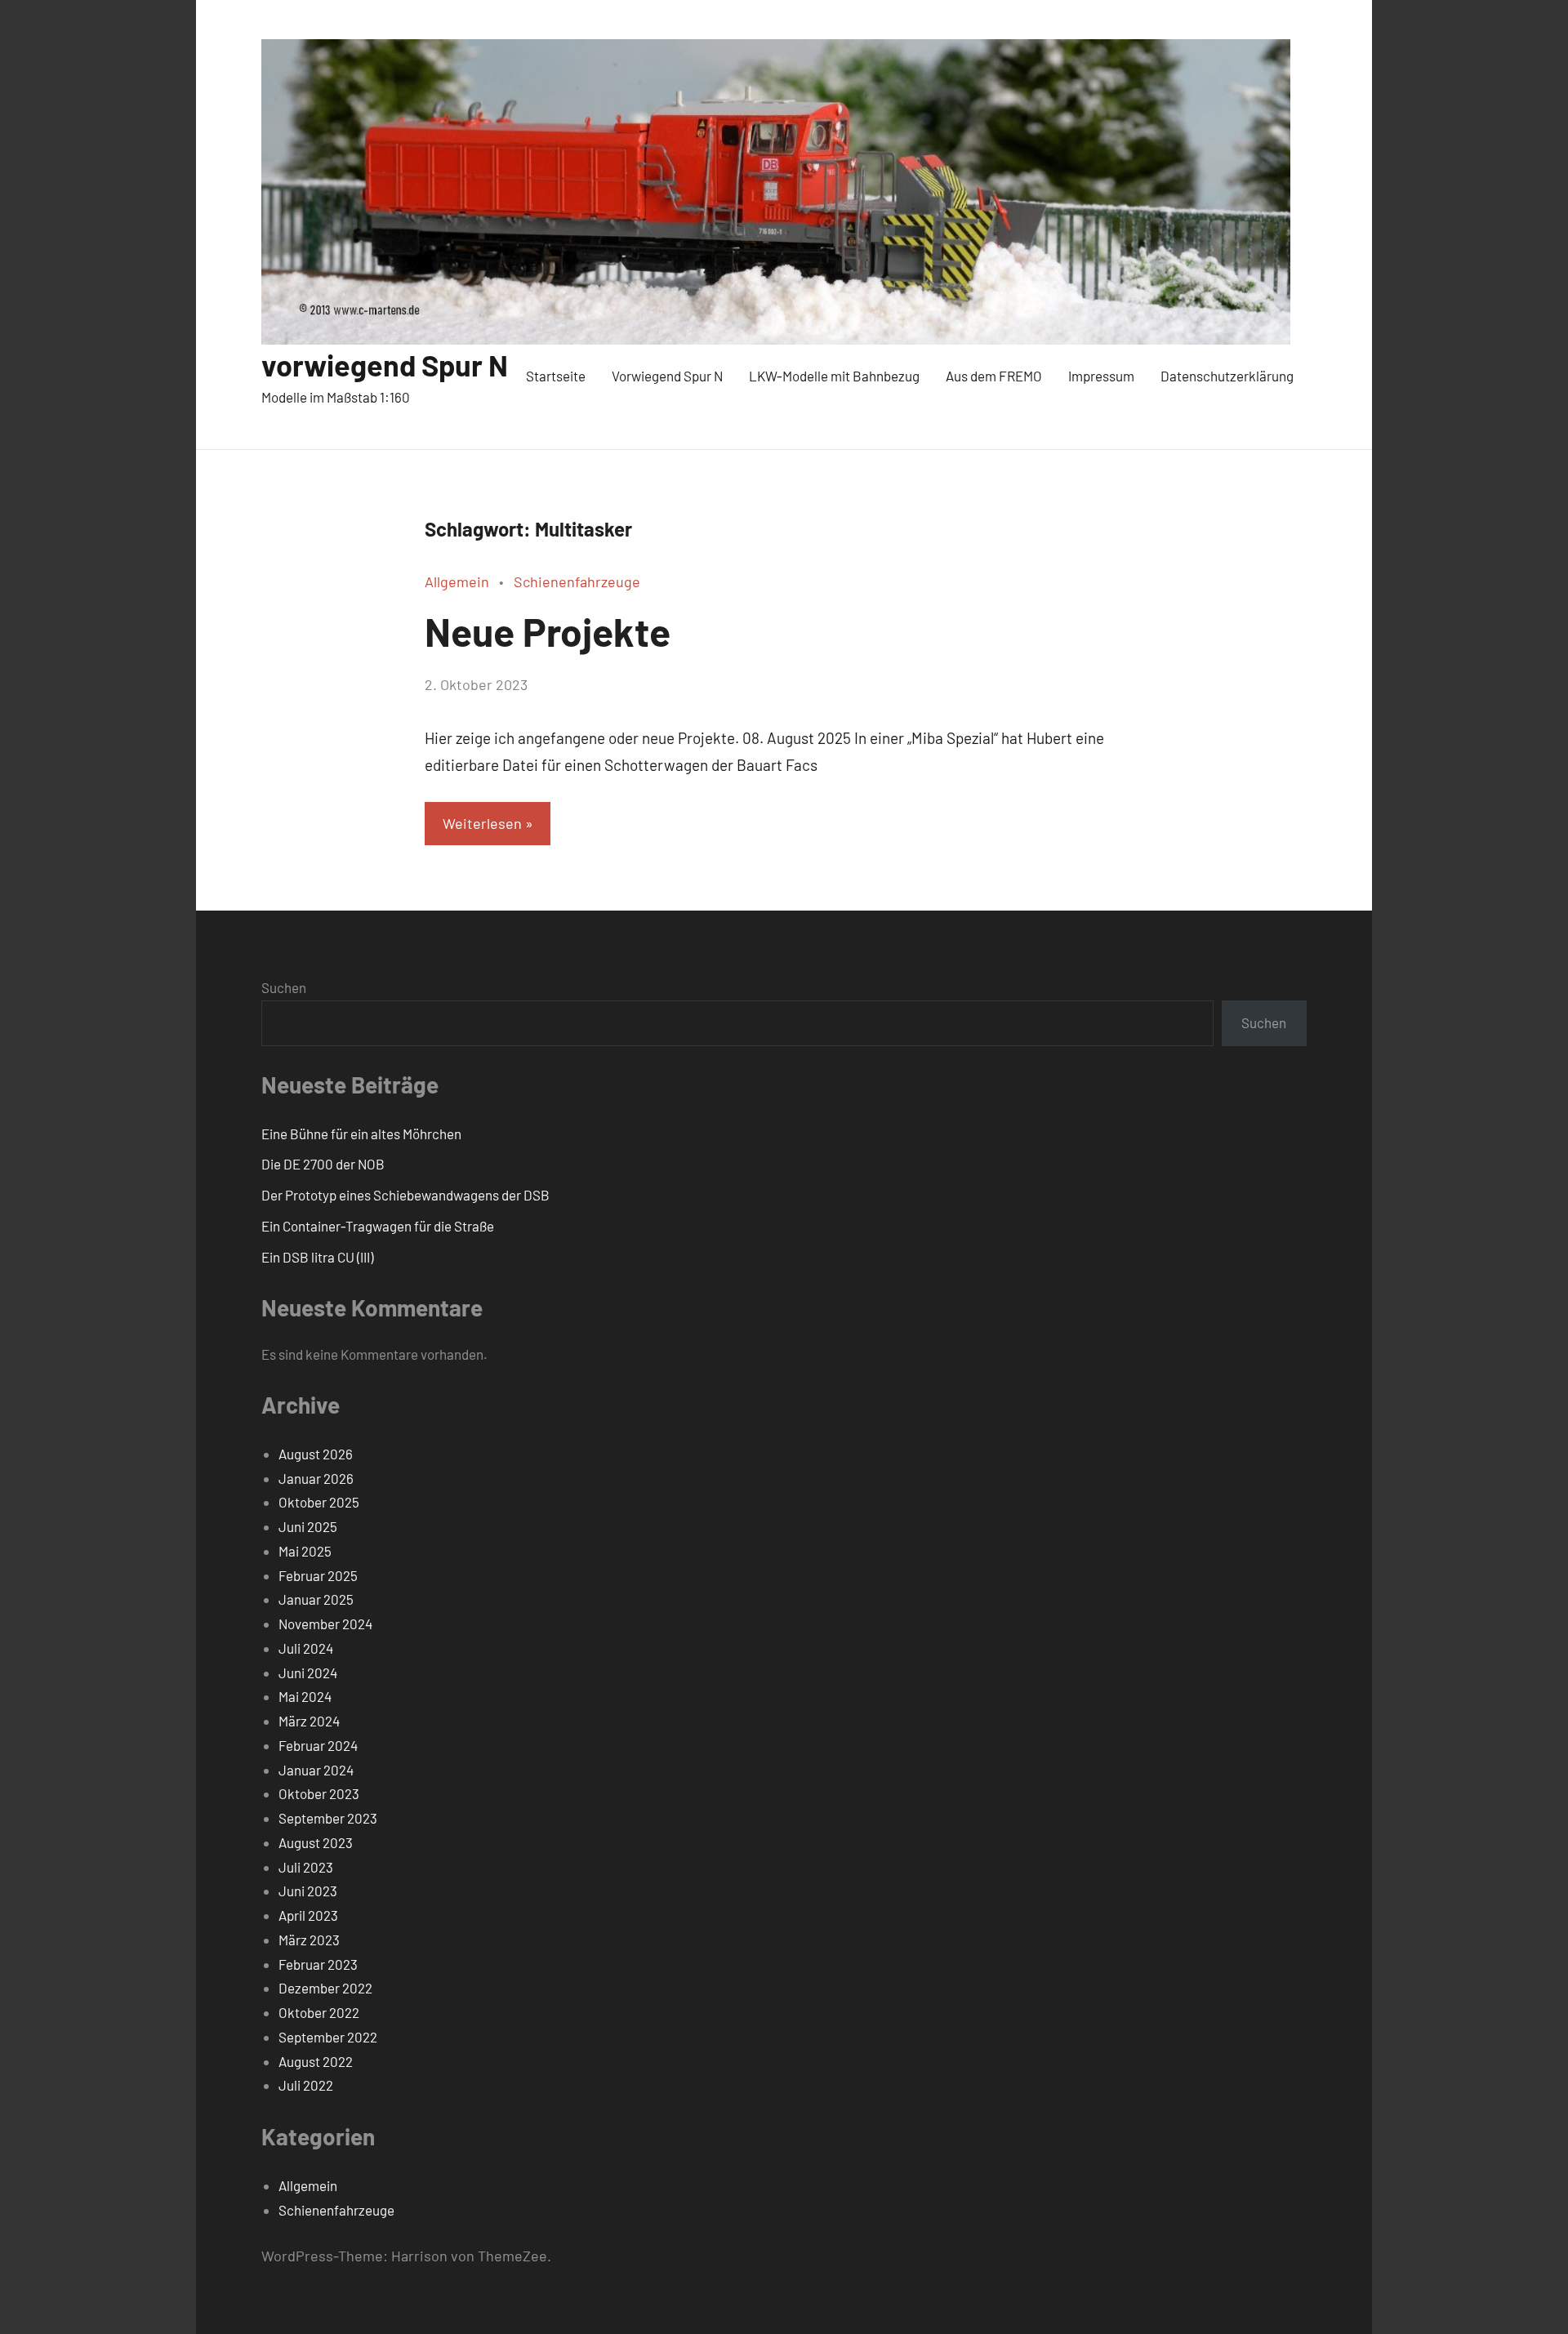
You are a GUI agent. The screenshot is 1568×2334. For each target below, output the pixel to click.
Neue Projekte (548, 631)
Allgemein (457, 581)
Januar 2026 (316, 1478)
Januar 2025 (316, 1599)
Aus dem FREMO (994, 376)
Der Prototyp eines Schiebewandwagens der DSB (405, 1195)
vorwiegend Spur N (385, 365)
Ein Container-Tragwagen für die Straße (378, 1226)
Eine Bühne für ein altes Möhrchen (361, 1134)
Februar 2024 (318, 1745)
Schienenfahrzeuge (577, 581)
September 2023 (328, 1818)
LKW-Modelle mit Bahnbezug (834, 376)
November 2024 (325, 1624)
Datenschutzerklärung (1227, 376)
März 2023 (309, 1940)
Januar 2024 (316, 1770)
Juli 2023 (306, 1867)
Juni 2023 (308, 1891)
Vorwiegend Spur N (667, 376)
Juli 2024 (306, 1648)
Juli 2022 (306, 2085)
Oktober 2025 (319, 1502)
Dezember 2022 (325, 1988)
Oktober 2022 (319, 2012)
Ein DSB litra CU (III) (317, 1257)
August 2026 (316, 1454)
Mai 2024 (305, 1696)
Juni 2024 (308, 1673)
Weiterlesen (482, 823)
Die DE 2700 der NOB (323, 1164)
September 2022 (328, 2037)
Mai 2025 (305, 1551)
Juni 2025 (308, 1526)
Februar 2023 (318, 1964)
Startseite (556, 376)
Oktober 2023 (319, 1793)
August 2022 (316, 2061)
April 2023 (308, 1915)
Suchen (284, 987)
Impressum (1101, 376)
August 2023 (316, 1842)
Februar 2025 (318, 1575)
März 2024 (309, 1721)
